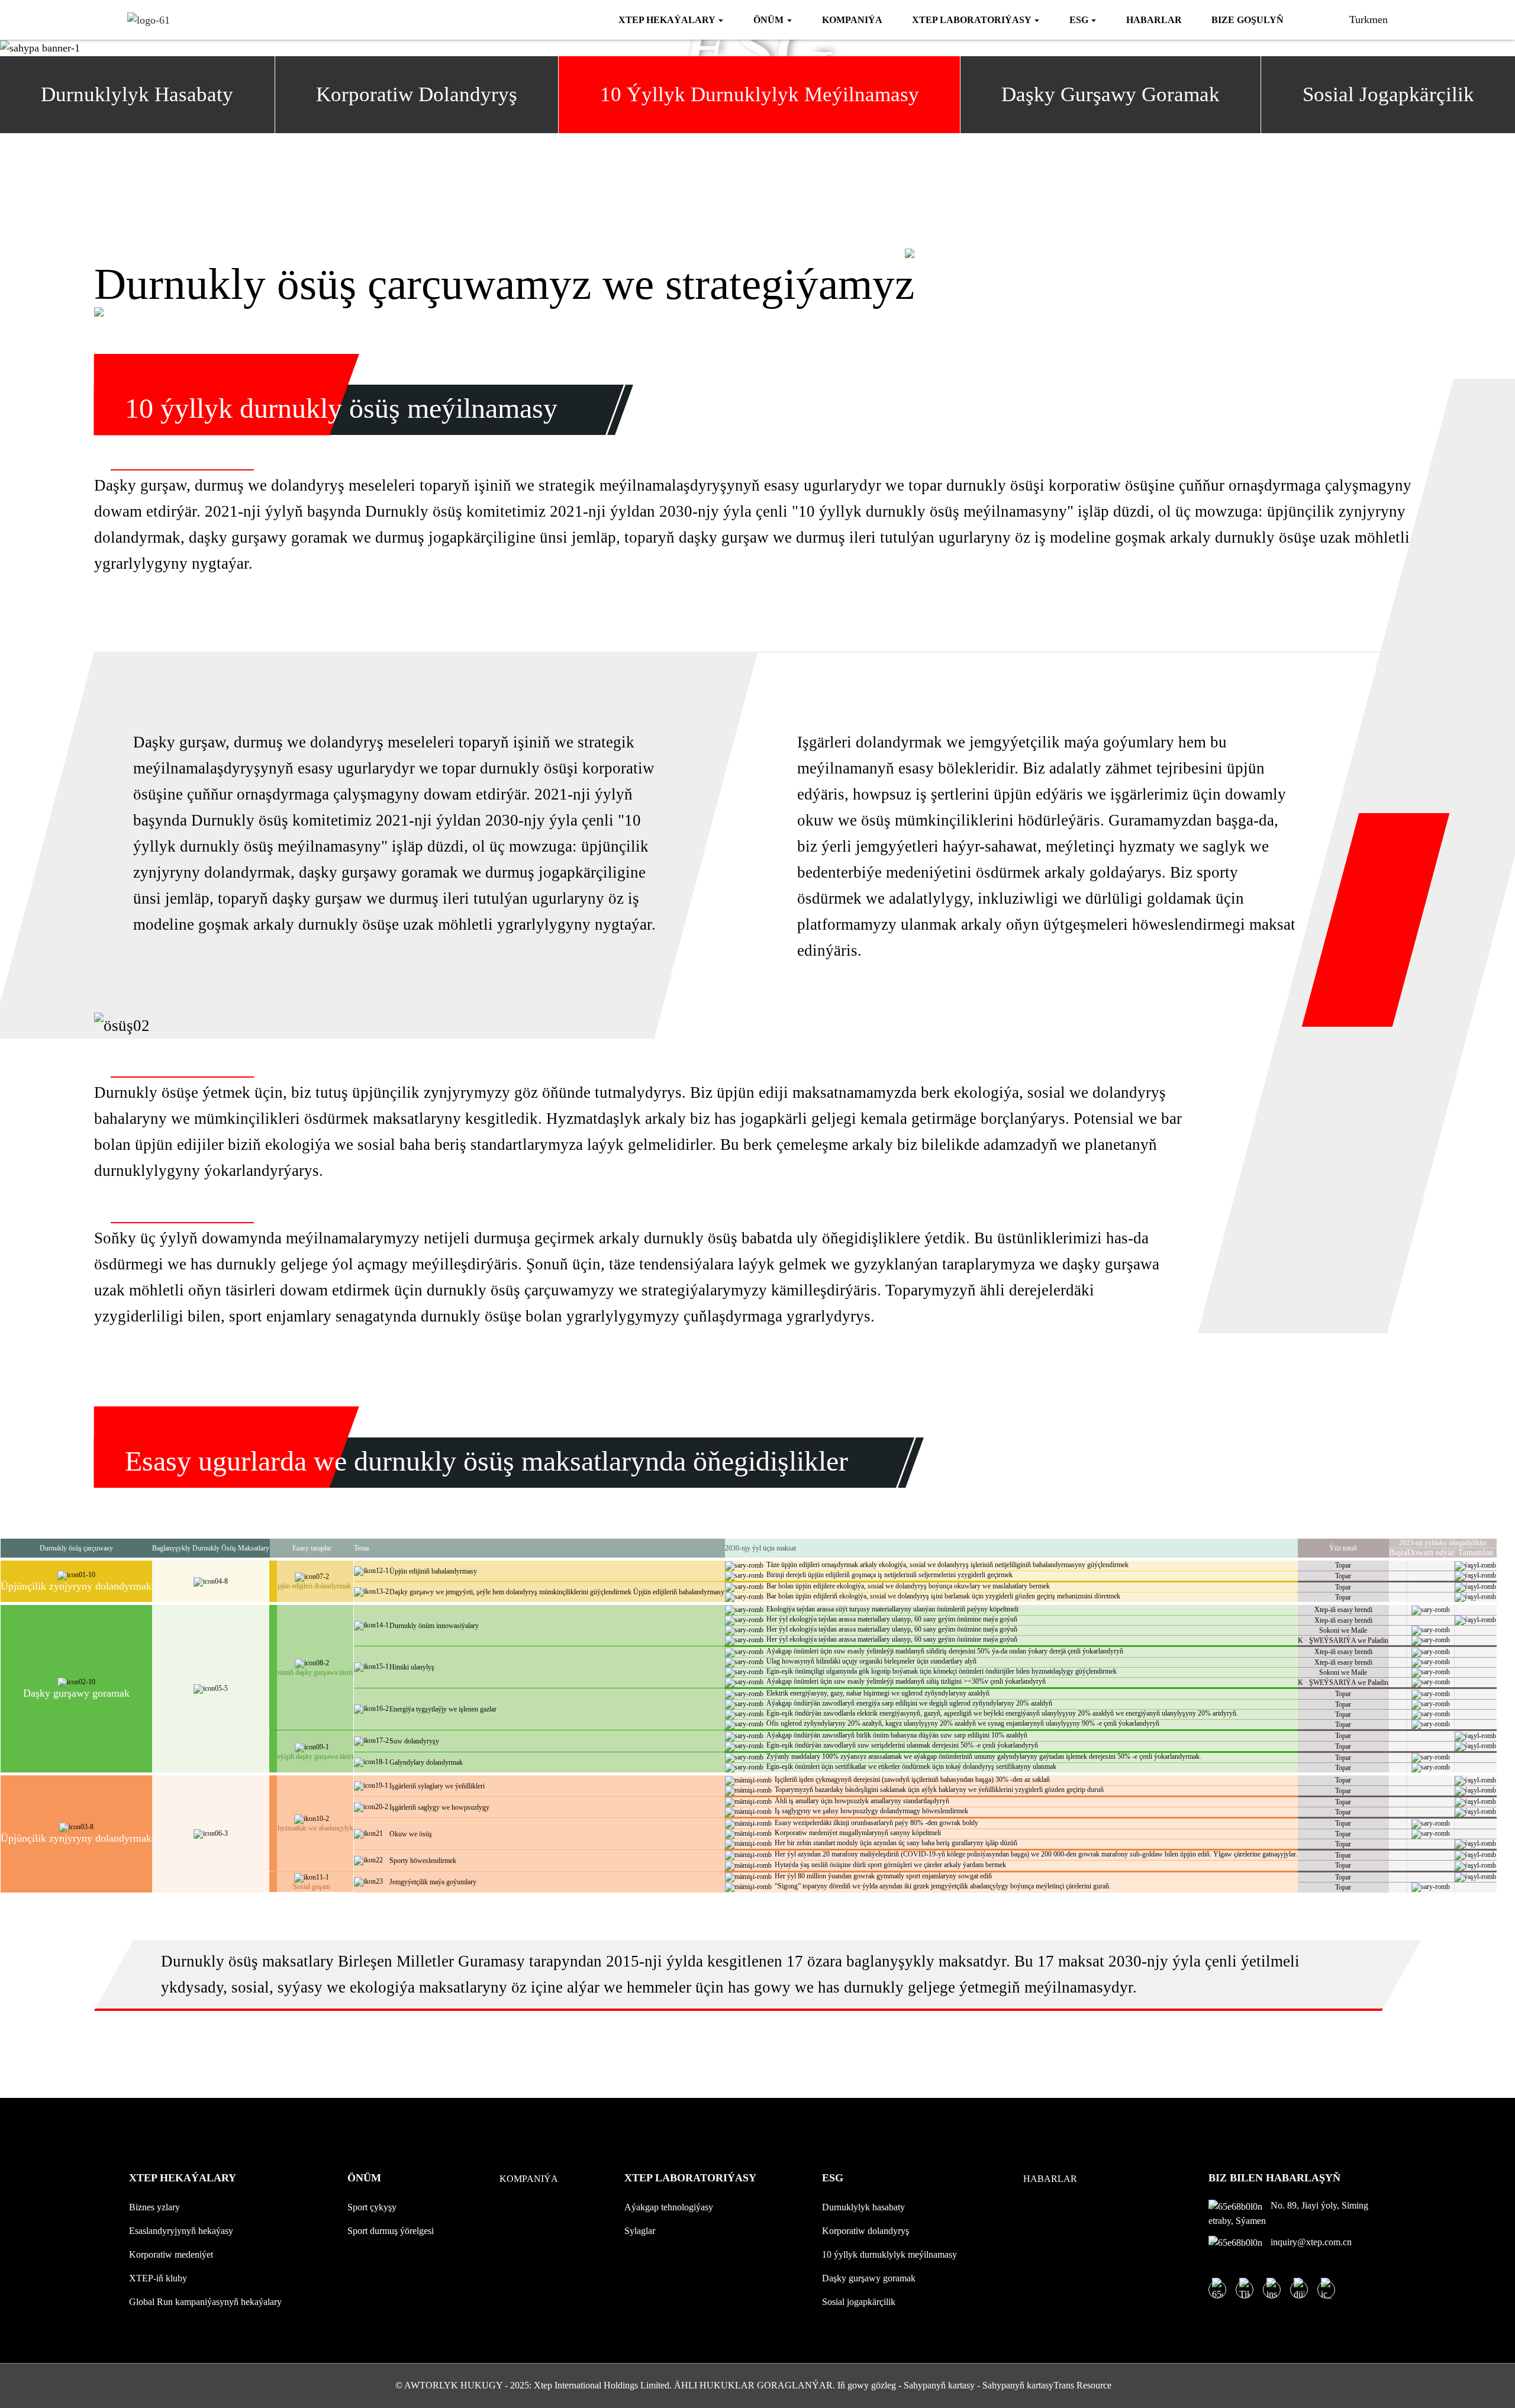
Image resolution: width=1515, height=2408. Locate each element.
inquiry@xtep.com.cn (1310, 2242)
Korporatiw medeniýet (171, 2254)
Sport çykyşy (372, 2207)
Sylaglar (640, 2231)
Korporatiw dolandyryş (866, 2231)
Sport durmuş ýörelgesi (391, 2231)
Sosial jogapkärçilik (859, 2302)
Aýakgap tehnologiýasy (669, 2207)
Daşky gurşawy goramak (869, 2278)
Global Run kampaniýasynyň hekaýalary (205, 2302)
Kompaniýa (529, 2179)
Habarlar (1050, 2179)
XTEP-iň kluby (158, 2278)
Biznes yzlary (154, 2207)
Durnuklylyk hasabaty (863, 2207)
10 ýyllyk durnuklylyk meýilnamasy (889, 2254)
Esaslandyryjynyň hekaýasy (181, 2231)
